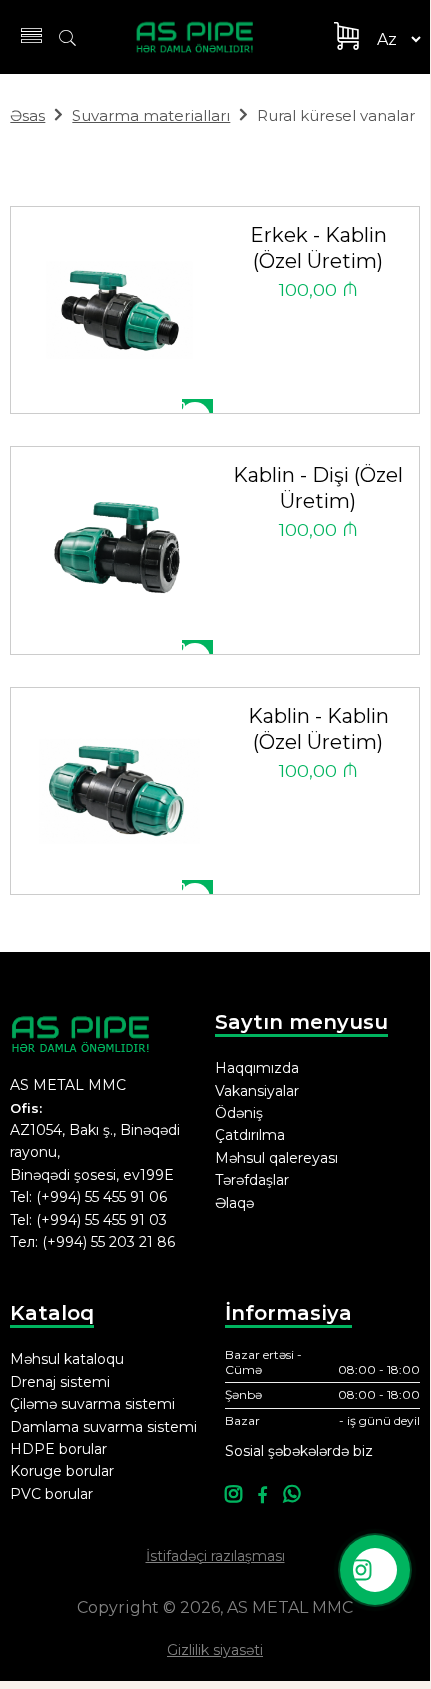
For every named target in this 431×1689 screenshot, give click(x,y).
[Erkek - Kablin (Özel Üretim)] (119, 310)
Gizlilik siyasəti (215, 1650)
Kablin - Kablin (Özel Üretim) (318, 729)
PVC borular (51, 1494)
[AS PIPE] (206, 37)
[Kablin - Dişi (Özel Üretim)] (119, 550)
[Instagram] (233, 1495)
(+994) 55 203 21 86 (108, 1242)
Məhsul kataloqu (67, 1359)
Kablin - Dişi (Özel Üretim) (318, 488)
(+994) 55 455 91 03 (101, 1220)
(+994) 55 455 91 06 (101, 1197)
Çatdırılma (250, 1135)
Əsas (27, 115)
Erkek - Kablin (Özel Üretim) (318, 248)
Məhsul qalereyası (276, 1158)
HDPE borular (58, 1449)
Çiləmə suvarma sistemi (92, 1404)
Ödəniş (239, 1113)
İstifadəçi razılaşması (215, 1556)
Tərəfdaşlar (252, 1180)
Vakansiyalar (257, 1091)
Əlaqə (234, 1203)
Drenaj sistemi (60, 1382)
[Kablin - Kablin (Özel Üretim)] (119, 791)
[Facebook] (262, 1495)
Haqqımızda (257, 1068)
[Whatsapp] (291, 1495)
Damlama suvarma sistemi (103, 1427)
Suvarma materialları (151, 115)
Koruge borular (62, 1471)
